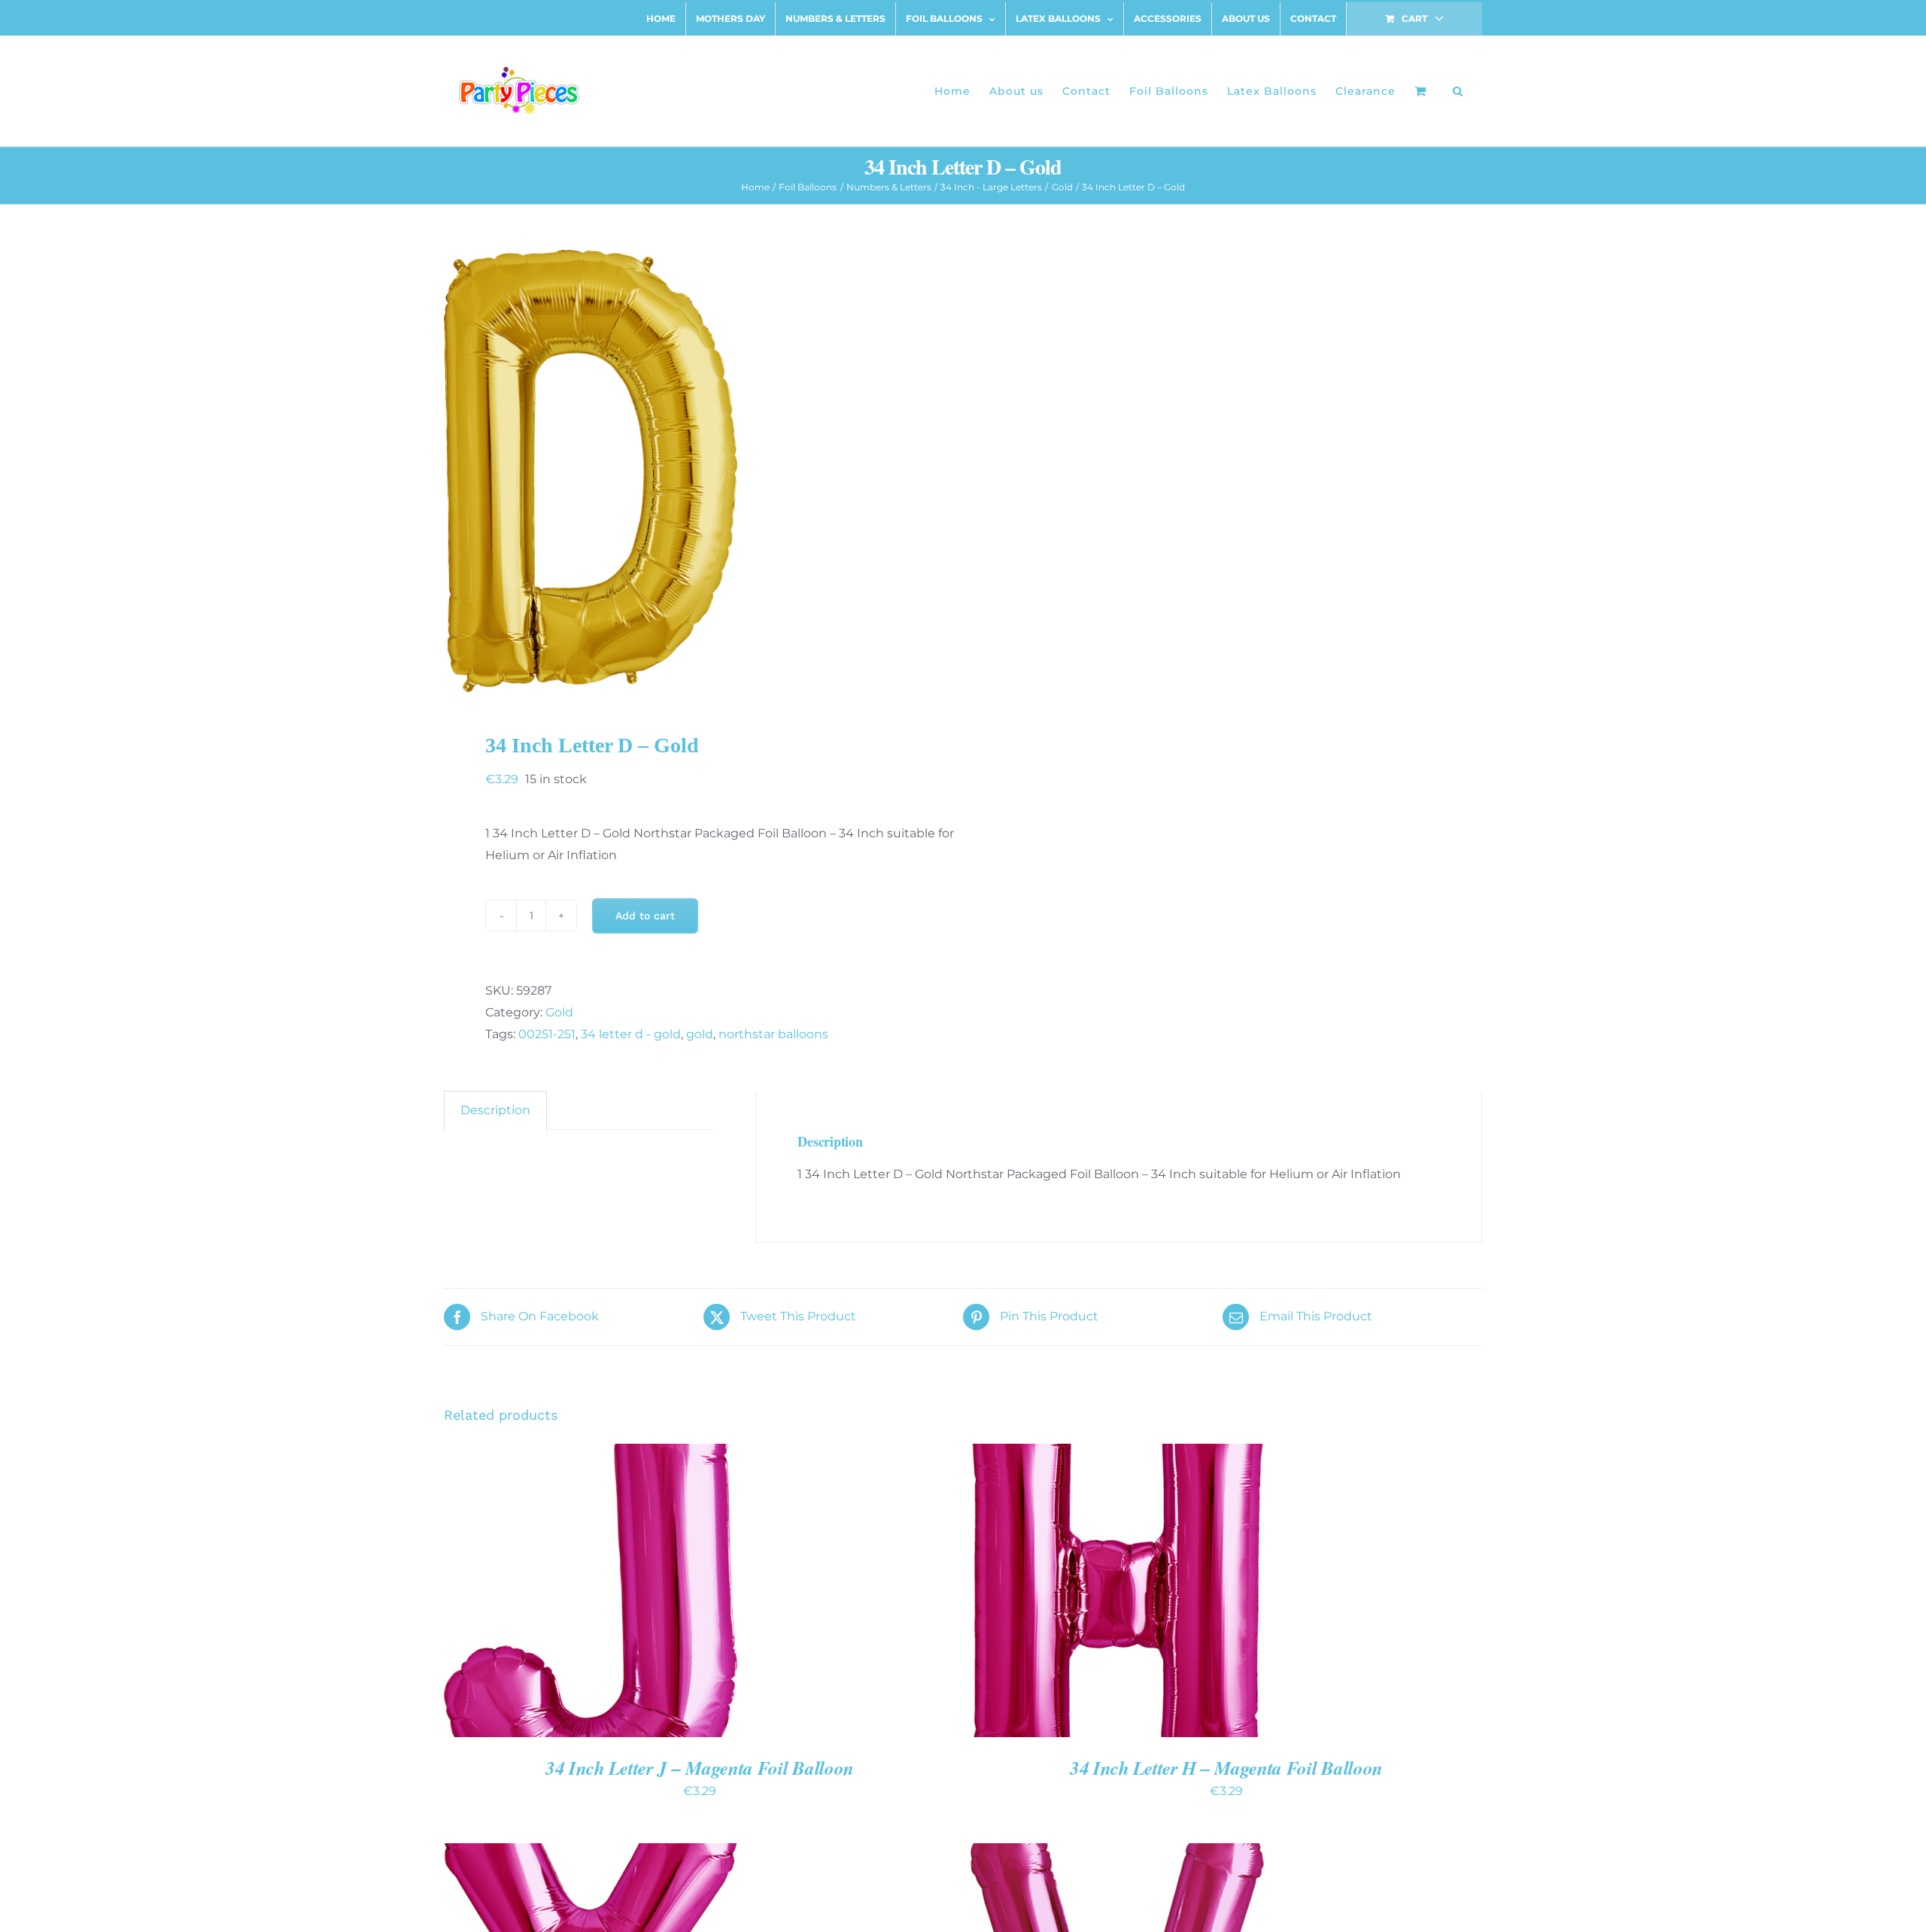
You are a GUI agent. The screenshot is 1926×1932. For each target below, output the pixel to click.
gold (700, 1034)
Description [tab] (495, 1110)
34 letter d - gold (631, 1034)
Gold (559, 1012)
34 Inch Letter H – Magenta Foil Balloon (1226, 1768)
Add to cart (645, 916)
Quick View (643, 1593)
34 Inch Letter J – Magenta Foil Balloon (700, 1768)
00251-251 (547, 1034)
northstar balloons (773, 1034)
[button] (1458, 91)
